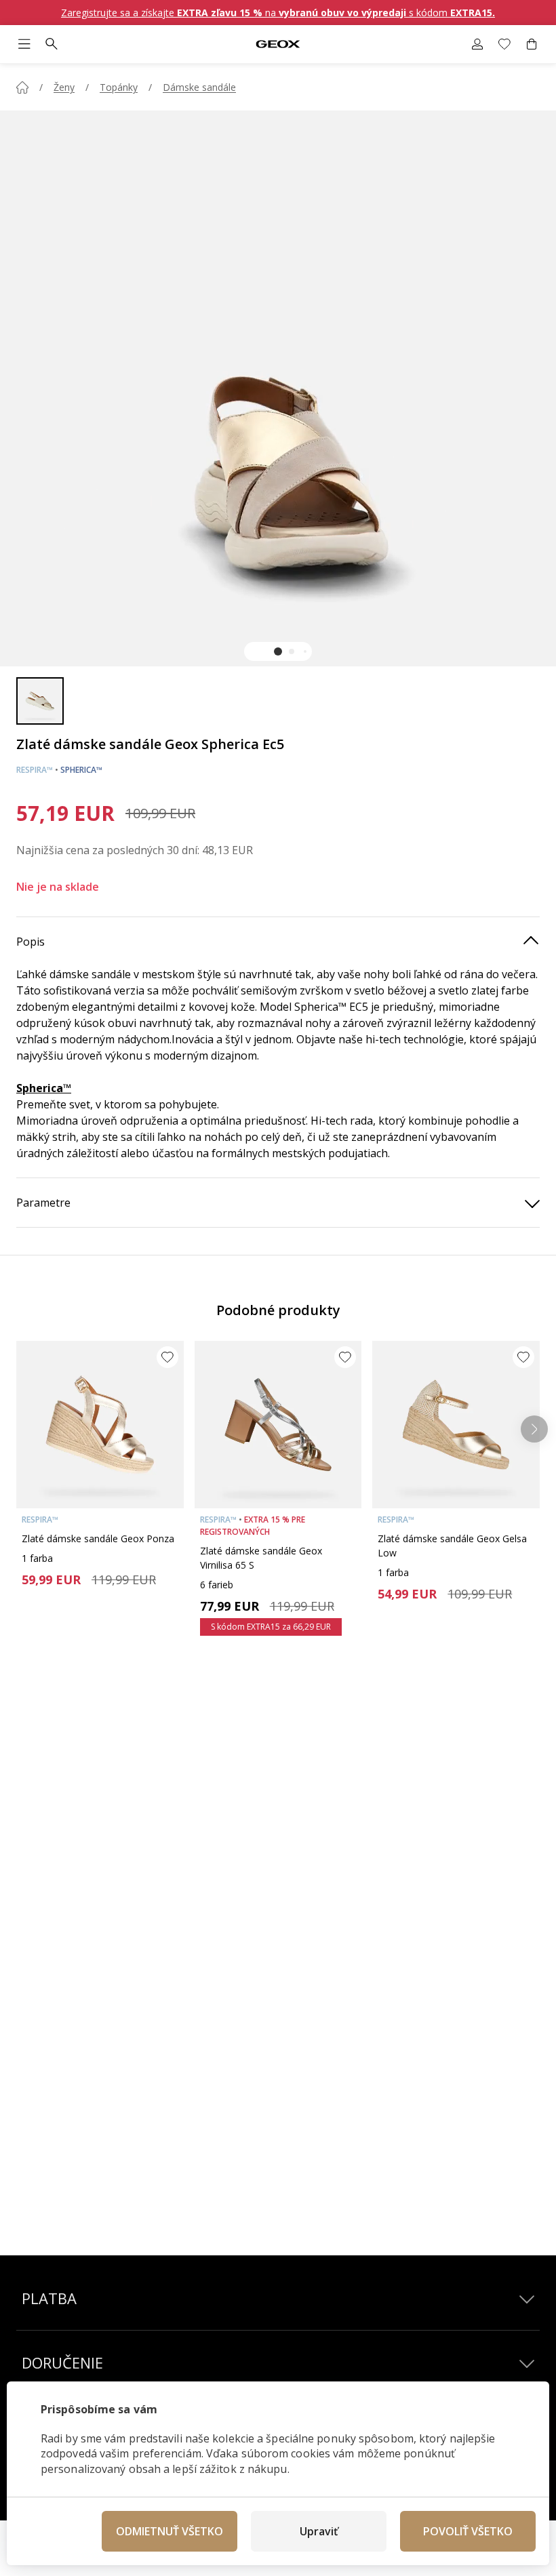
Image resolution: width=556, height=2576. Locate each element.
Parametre (43, 1203)
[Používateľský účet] (477, 44)
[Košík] (532, 44)
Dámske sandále (199, 87)
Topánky (119, 87)
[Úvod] (22, 87)
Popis (31, 942)
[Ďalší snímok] (534, 1429)
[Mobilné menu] (24, 44)
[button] (278, 651)
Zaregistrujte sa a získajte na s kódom (278, 13)
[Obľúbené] (504, 44)
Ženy (64, 87)
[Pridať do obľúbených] (167, 1357)
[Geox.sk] (278, 44)
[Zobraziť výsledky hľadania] (52, 44)
